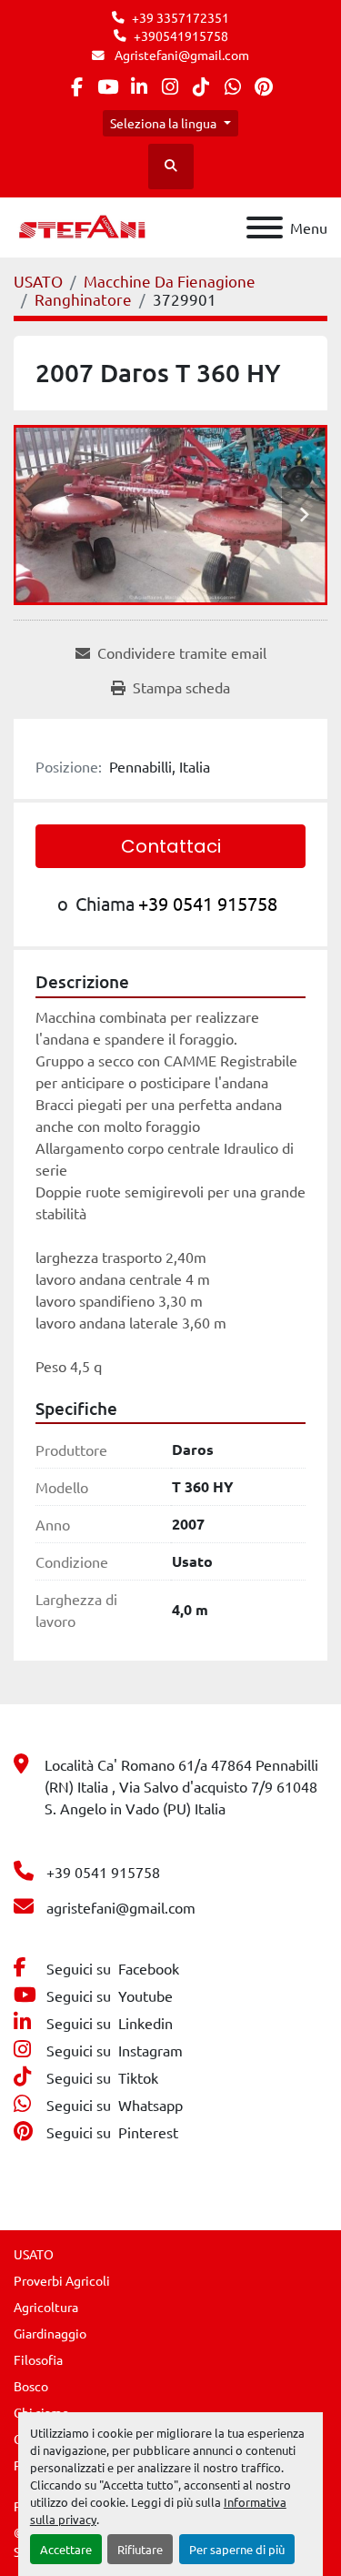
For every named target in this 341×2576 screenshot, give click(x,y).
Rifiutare (140, 2549)
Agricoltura (46, 2307)
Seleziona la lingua (163, 123)
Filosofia (38, 2359)
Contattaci (171, 846)
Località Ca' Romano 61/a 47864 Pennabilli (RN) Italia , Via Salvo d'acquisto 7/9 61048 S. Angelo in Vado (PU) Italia (181, 1786)
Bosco (31, 2386)
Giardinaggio (50, 2333)
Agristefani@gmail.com (181, 55)
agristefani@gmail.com (121, 1907)
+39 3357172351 (181, 17)
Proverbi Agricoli (62, 2280)
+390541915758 (181, 35)
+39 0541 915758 (208, 903)
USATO (34, 2254)
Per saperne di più (237, 2549)
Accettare (66, 2549)
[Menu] (265, 227)
